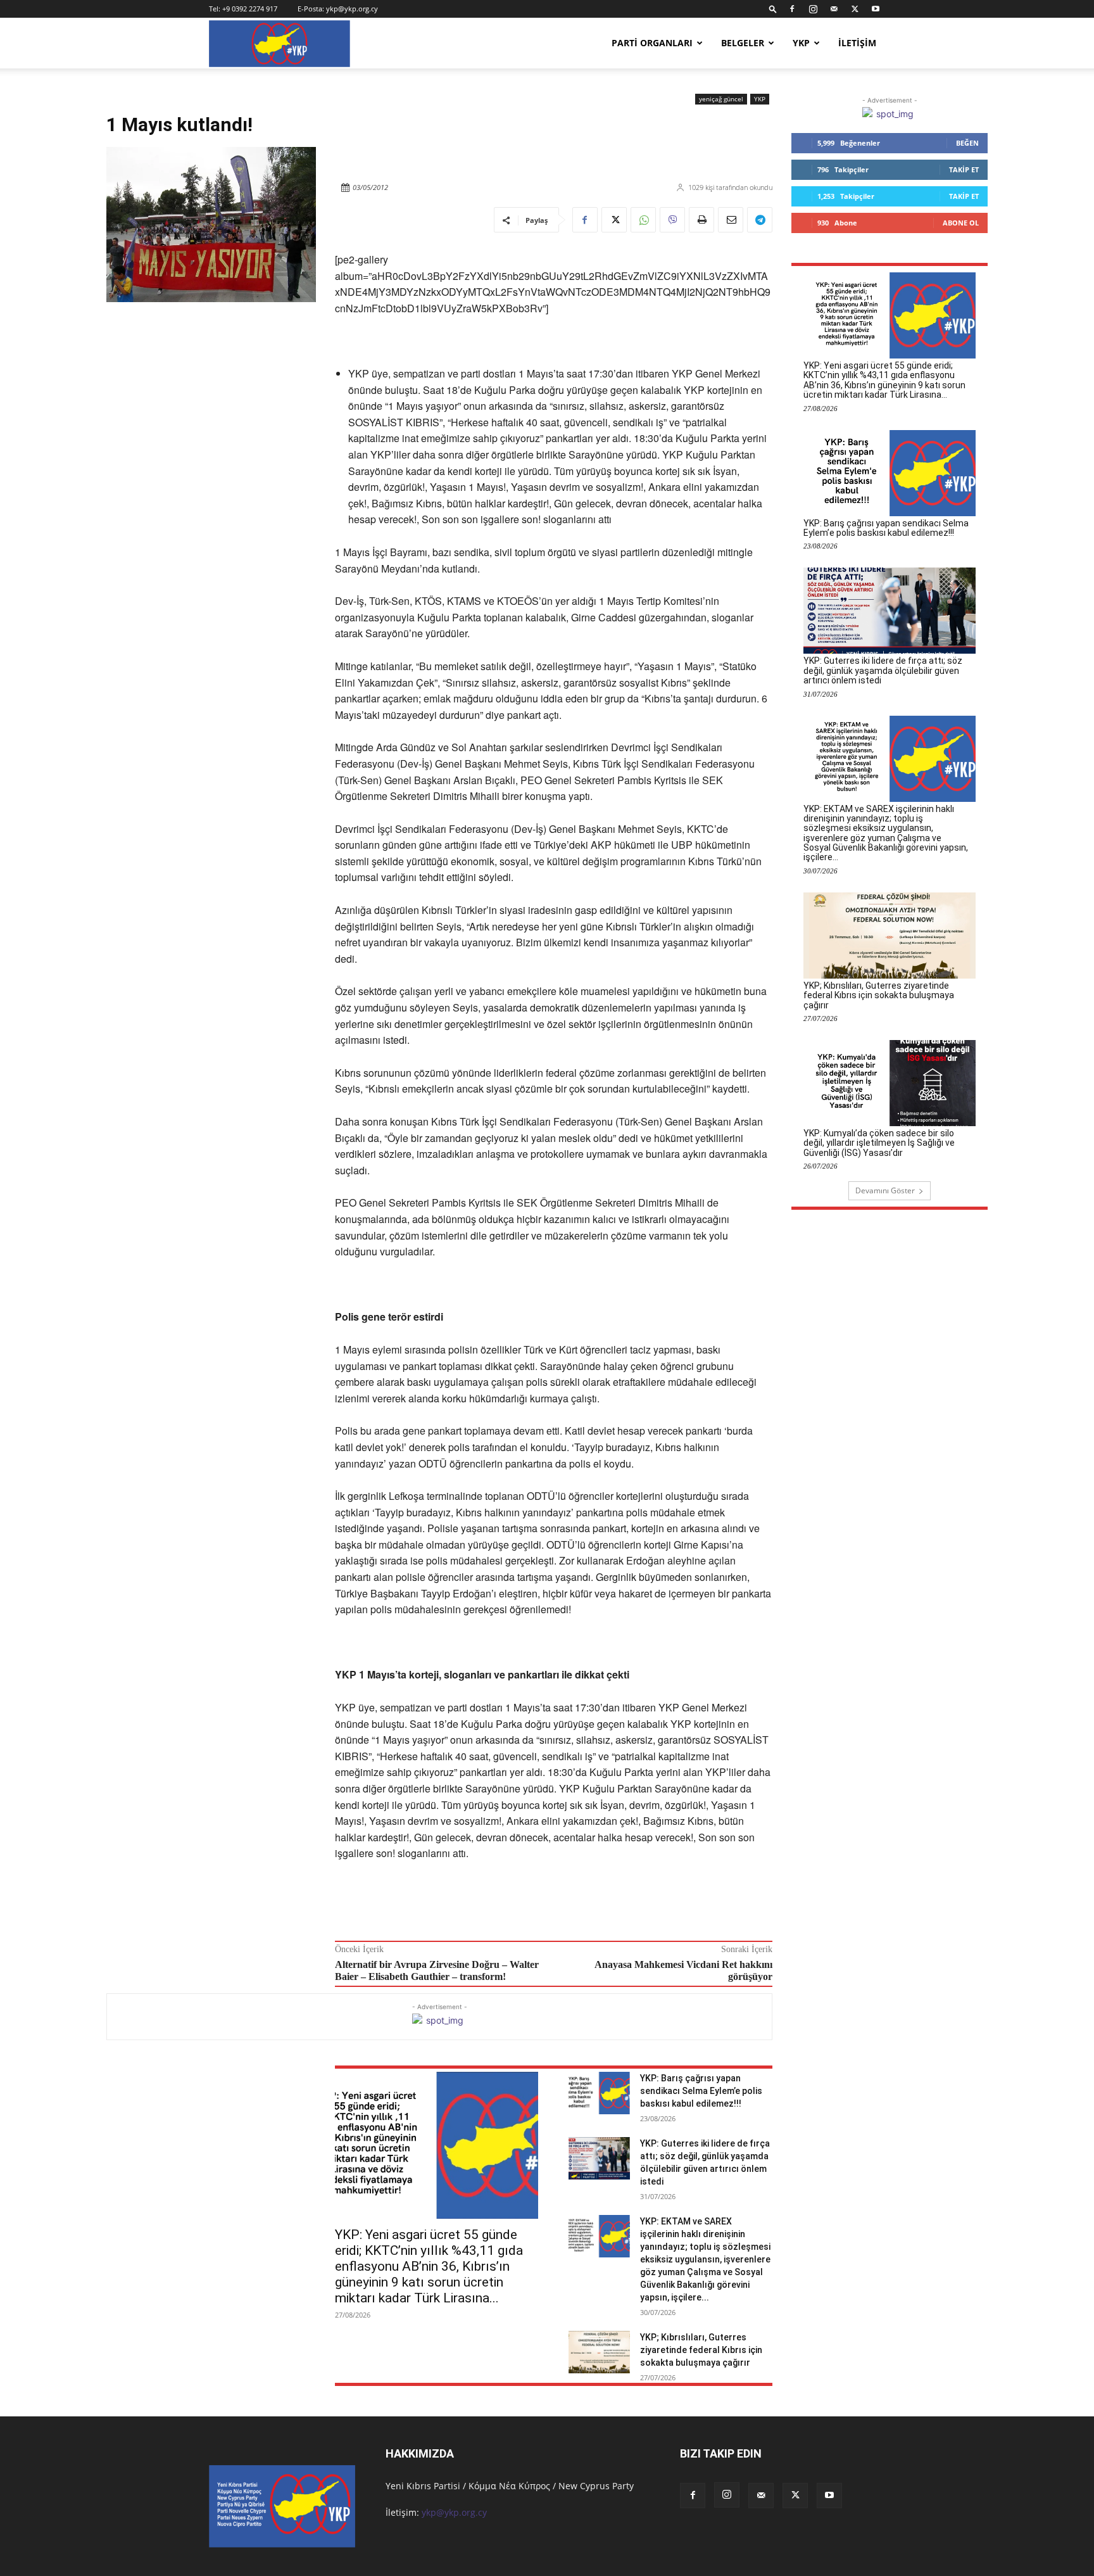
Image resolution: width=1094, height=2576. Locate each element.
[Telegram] (760, 220)
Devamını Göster (885, 1190)
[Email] (731, 220)
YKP (801, 43)
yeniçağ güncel (721, 99)
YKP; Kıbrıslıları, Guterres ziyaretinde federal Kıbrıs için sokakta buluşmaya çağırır (701, 2350)
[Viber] (672, 220)
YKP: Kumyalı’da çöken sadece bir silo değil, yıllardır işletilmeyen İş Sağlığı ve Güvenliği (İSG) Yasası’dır (879, 1143)
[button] (773, 9)
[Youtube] (876, 9)
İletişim (857, 43)
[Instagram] (813, 9)
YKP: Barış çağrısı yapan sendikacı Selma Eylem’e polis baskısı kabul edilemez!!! (701, 2091)
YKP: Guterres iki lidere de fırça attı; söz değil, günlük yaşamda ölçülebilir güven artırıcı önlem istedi (883, 670)
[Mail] (834, 9)
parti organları (652, 43)
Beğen (967, 143)
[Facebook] (792, 9)
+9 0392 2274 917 (250, 9)
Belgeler (743, 43)
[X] (855, 9)
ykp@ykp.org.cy (352, 9)
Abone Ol (961, 223)
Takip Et (964, 169)
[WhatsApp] (643, 220)
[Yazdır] (701, 220)
